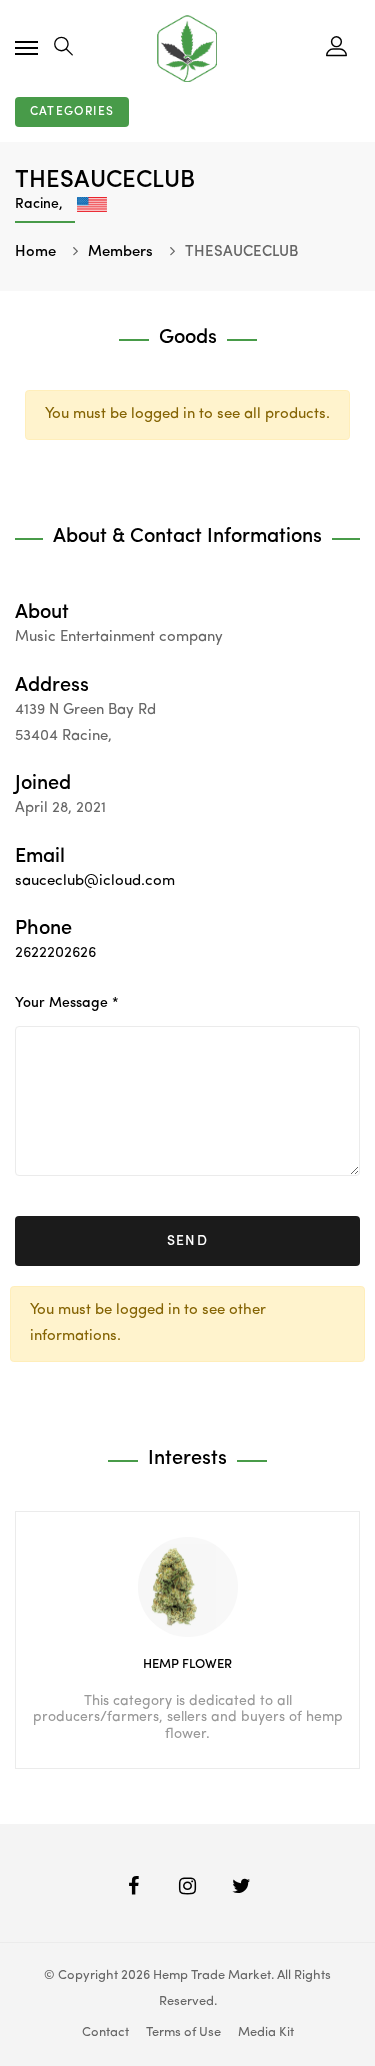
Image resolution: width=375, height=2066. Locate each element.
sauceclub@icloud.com (95, 881)
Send (188, 1241)
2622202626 (55, 953)
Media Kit (266, 2032)
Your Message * (67, 1003)
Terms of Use (183, 2032)
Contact (105, 2032)
